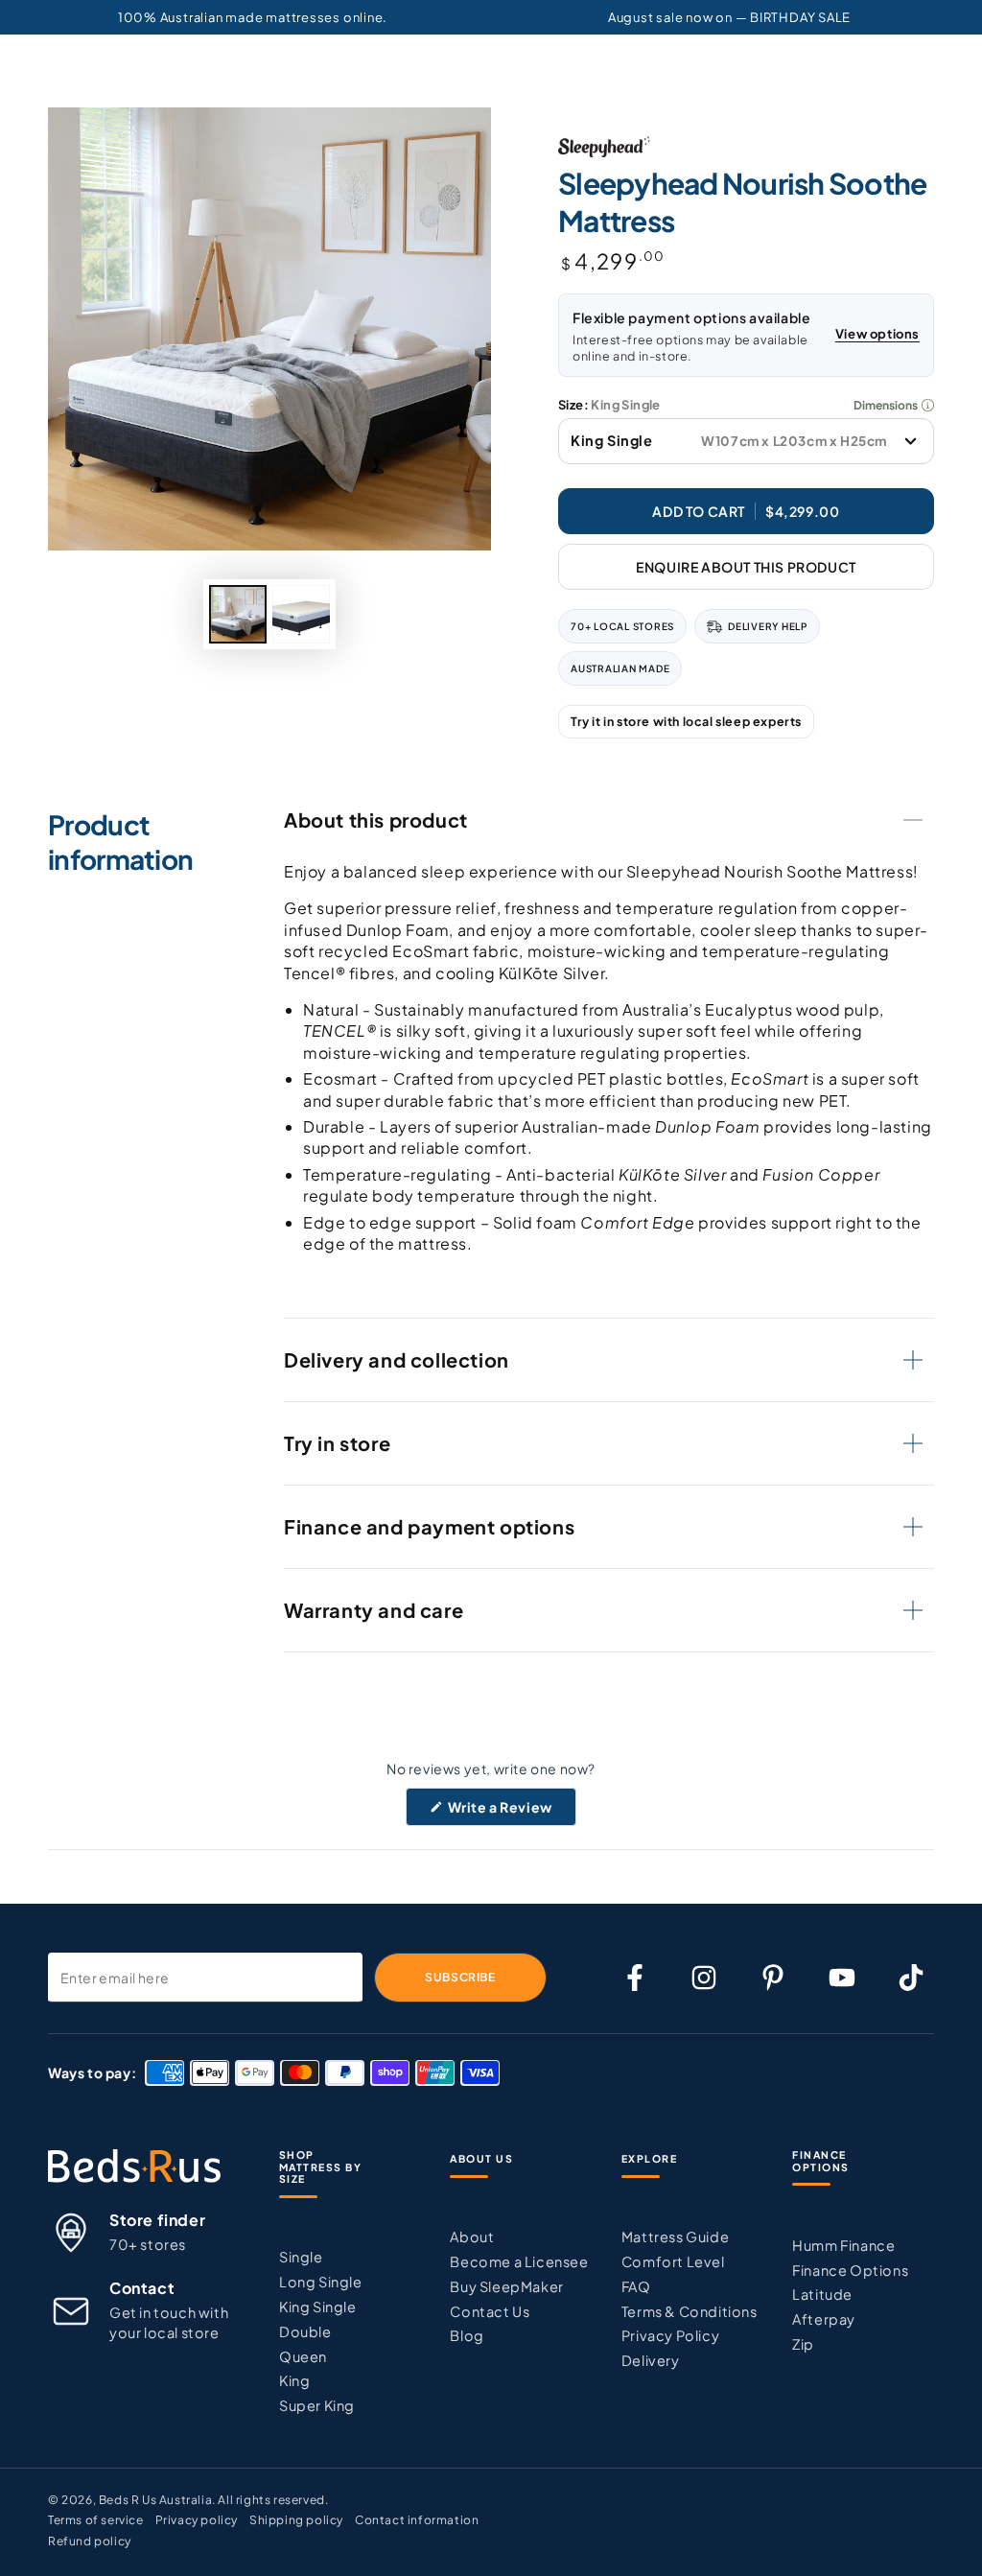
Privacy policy (197, 2520)
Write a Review (511, 1812)
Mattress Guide (675, 2236)
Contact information (417, 2520)
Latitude (822, 2294)
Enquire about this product (746, 567)
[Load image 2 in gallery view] (301, 614)
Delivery (651, 2360)
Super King (317, 2405)
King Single (318, 2307)
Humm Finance (843, 2245)
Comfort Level (673, 2261)
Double (305, 2331)
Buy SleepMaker (506, 2286)
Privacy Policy (670, 2335)
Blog (467, 2335)
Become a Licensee (519, 2261)
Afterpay (824, 2319)
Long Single (321, 2282)
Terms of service (96, 2520)
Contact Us (490, 2311)
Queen (303, 2356)
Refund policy (90, 2541)
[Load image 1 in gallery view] (238, 614)
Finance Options (850, 2270)
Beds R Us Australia (155, 2500)
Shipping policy (296, 2520)
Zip (803, 2344)
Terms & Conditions (690, 2311)
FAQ (636, 2286)
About (472, 2236)
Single (301, 2257)
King (294, 2380)
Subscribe (460, 1977)
